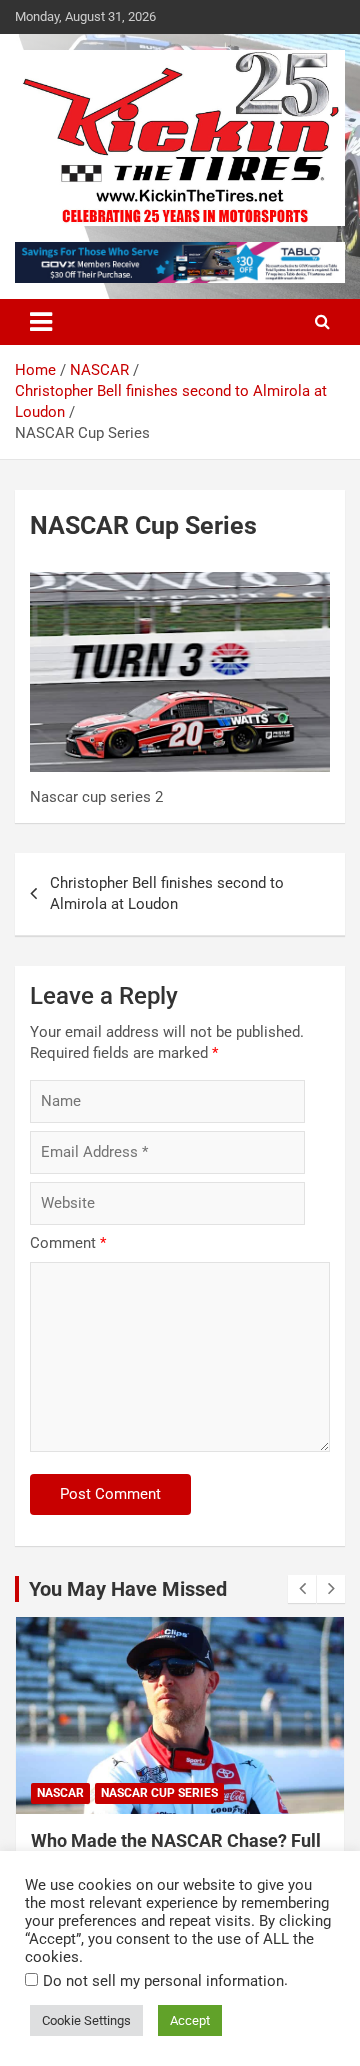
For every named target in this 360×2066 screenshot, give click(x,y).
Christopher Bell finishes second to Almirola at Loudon (167, 893)
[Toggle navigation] (41, 322)
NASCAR (60, 1793)
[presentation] (302, 1589)
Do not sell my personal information (163, 1981)
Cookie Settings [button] (86, 2020)
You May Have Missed (128, 1589)
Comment (68, 1243)
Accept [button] (190, 2020)
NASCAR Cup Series (159, 1793)
